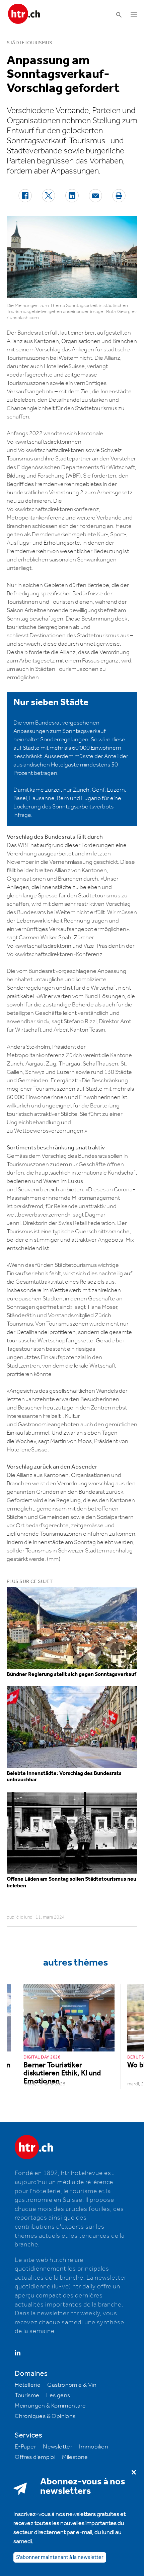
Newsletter (58, 2447)
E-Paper (25, 2447)
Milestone (75, 2457)
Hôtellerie (28, 2385)
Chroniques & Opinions (45, 2416)
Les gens (58, 2395)
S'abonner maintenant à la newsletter (60, 2557)
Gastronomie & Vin (72, 2385)
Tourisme (27, 2395)
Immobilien (94, 2447)
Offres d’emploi (35, 2457)
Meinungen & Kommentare (50, 2406)
